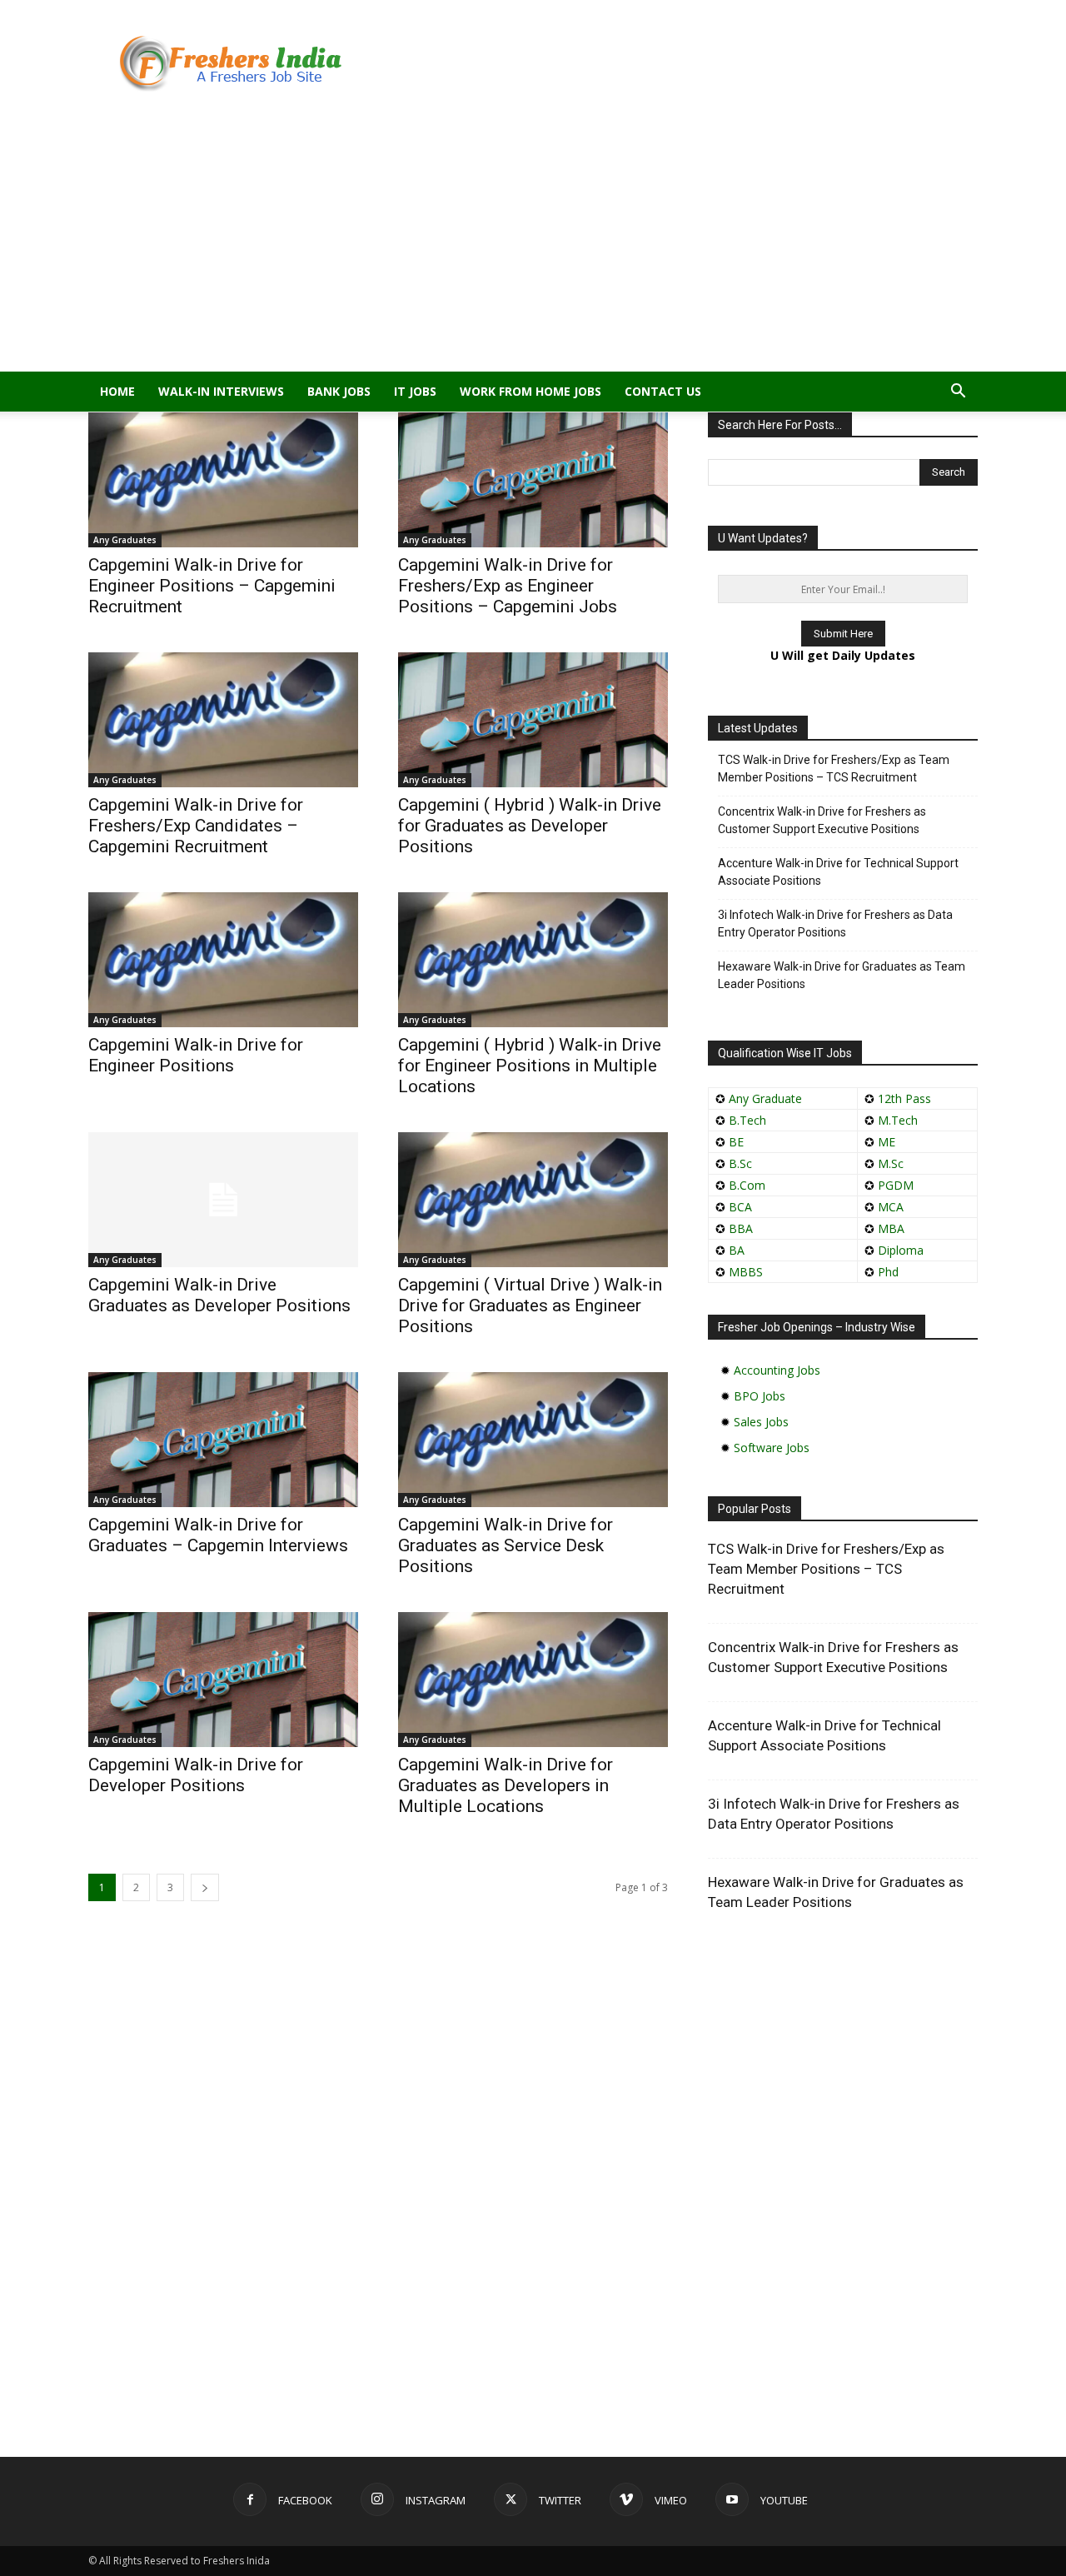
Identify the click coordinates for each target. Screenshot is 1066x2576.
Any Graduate (764, 1098)
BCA (740, 1207)
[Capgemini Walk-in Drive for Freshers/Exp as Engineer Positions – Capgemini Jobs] (533, 480)
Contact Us (663, 391)
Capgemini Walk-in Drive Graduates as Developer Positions (219, 1295)
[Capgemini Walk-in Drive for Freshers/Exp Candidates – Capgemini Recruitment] (223, 720)
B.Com (747, 1185)
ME (887, 1142)
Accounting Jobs (777, 1370)
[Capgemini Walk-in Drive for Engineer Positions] (223, 960)
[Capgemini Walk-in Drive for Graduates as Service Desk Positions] (533, 1440)
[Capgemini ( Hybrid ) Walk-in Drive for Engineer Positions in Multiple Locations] (533, 960)
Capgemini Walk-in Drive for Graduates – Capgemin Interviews (218, 1535)
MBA (891, 1228)
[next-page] (205, 1887)
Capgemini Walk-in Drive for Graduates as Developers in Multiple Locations (506, 1785)
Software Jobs (772, 1448)
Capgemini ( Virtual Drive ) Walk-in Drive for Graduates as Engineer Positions (530, 1305)
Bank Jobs (339, 391)
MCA (891, 1207)
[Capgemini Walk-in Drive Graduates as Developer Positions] (223, 1200)
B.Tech (747, 1120)
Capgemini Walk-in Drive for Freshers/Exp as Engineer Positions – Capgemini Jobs (508, 586)
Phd (888, 1272)
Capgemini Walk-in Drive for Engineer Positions (196, 1055)
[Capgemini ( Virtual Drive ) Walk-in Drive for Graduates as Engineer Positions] (533, 1200)
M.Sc (891, 1163)
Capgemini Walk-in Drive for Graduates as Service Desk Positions (506, 1545)
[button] (958, 393)
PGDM (896, 1185)
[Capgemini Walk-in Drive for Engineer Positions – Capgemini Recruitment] (223, 480)
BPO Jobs (760, 1396)
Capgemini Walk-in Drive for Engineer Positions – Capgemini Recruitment (212, 586)
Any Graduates (125, 540)
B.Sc (740, 1163)
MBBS (746, 1272)
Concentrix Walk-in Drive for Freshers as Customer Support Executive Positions (822, 820)
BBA (741, 1228)
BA (737, 1250)
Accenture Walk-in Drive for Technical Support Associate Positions (838, 872)
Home (117, 391)
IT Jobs (415, 391)
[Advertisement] (533, 247)
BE (736, 1142)
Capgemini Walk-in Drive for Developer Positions (196, 1775)
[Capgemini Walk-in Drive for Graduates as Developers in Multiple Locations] (533, 1680)
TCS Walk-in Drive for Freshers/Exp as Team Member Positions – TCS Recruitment (834, 769)
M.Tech (898, 1120)
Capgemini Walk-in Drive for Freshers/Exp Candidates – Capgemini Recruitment (196, 826)
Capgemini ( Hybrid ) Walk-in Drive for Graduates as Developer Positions (530, 826)
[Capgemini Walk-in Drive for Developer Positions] (223, 1680)
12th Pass (904, 1098)
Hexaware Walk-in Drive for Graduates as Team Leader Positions (842, 975)
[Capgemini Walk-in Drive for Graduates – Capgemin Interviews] (223, 1440)
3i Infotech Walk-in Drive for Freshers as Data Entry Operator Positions (835, 924)
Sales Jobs (761, 1422)
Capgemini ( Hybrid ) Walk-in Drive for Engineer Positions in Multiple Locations (530, 1066)
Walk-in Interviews (221, 391)
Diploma (901, 1250)
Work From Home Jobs (531, 391)
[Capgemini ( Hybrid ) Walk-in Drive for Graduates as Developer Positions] (533, 720)
